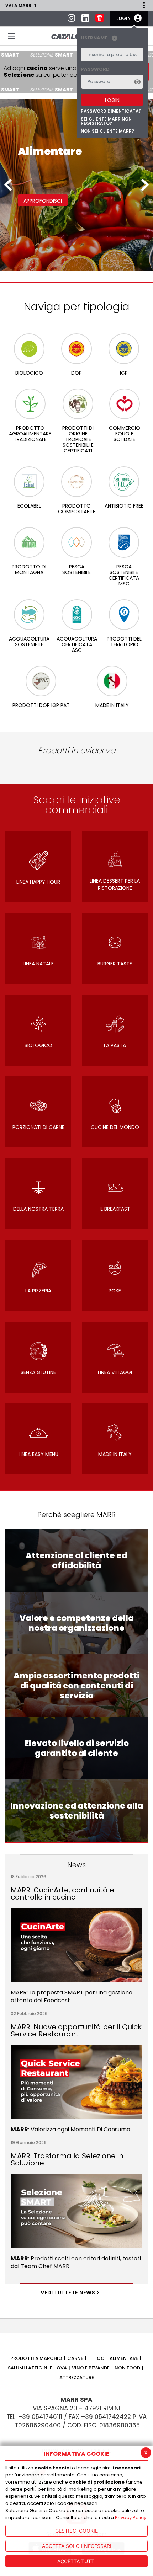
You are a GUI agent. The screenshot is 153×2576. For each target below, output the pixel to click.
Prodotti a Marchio (36, 2358)
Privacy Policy (131, 2518)
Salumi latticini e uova (37, 2368)
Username (94, 38)
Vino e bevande (91, 2368)
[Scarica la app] (100, 18)
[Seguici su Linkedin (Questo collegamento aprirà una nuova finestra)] (85, 19)
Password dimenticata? (111, 111)
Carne (75, 2358)
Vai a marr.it (21, 6)
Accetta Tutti (76, 2561)
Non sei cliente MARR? (107, 131)
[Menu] (12, 36)
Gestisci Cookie (76, 2531)
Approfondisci (43, 201)
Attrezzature (77, 2377)
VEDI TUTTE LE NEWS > (70, 2293)
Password (95, 69)
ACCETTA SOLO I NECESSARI (77, 2546)
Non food (127, 2368)
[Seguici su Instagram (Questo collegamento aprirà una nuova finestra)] (71, 19)
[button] (144, 5)
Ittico (96, 2358)
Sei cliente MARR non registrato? (106, 121)
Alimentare (124, 2358)
